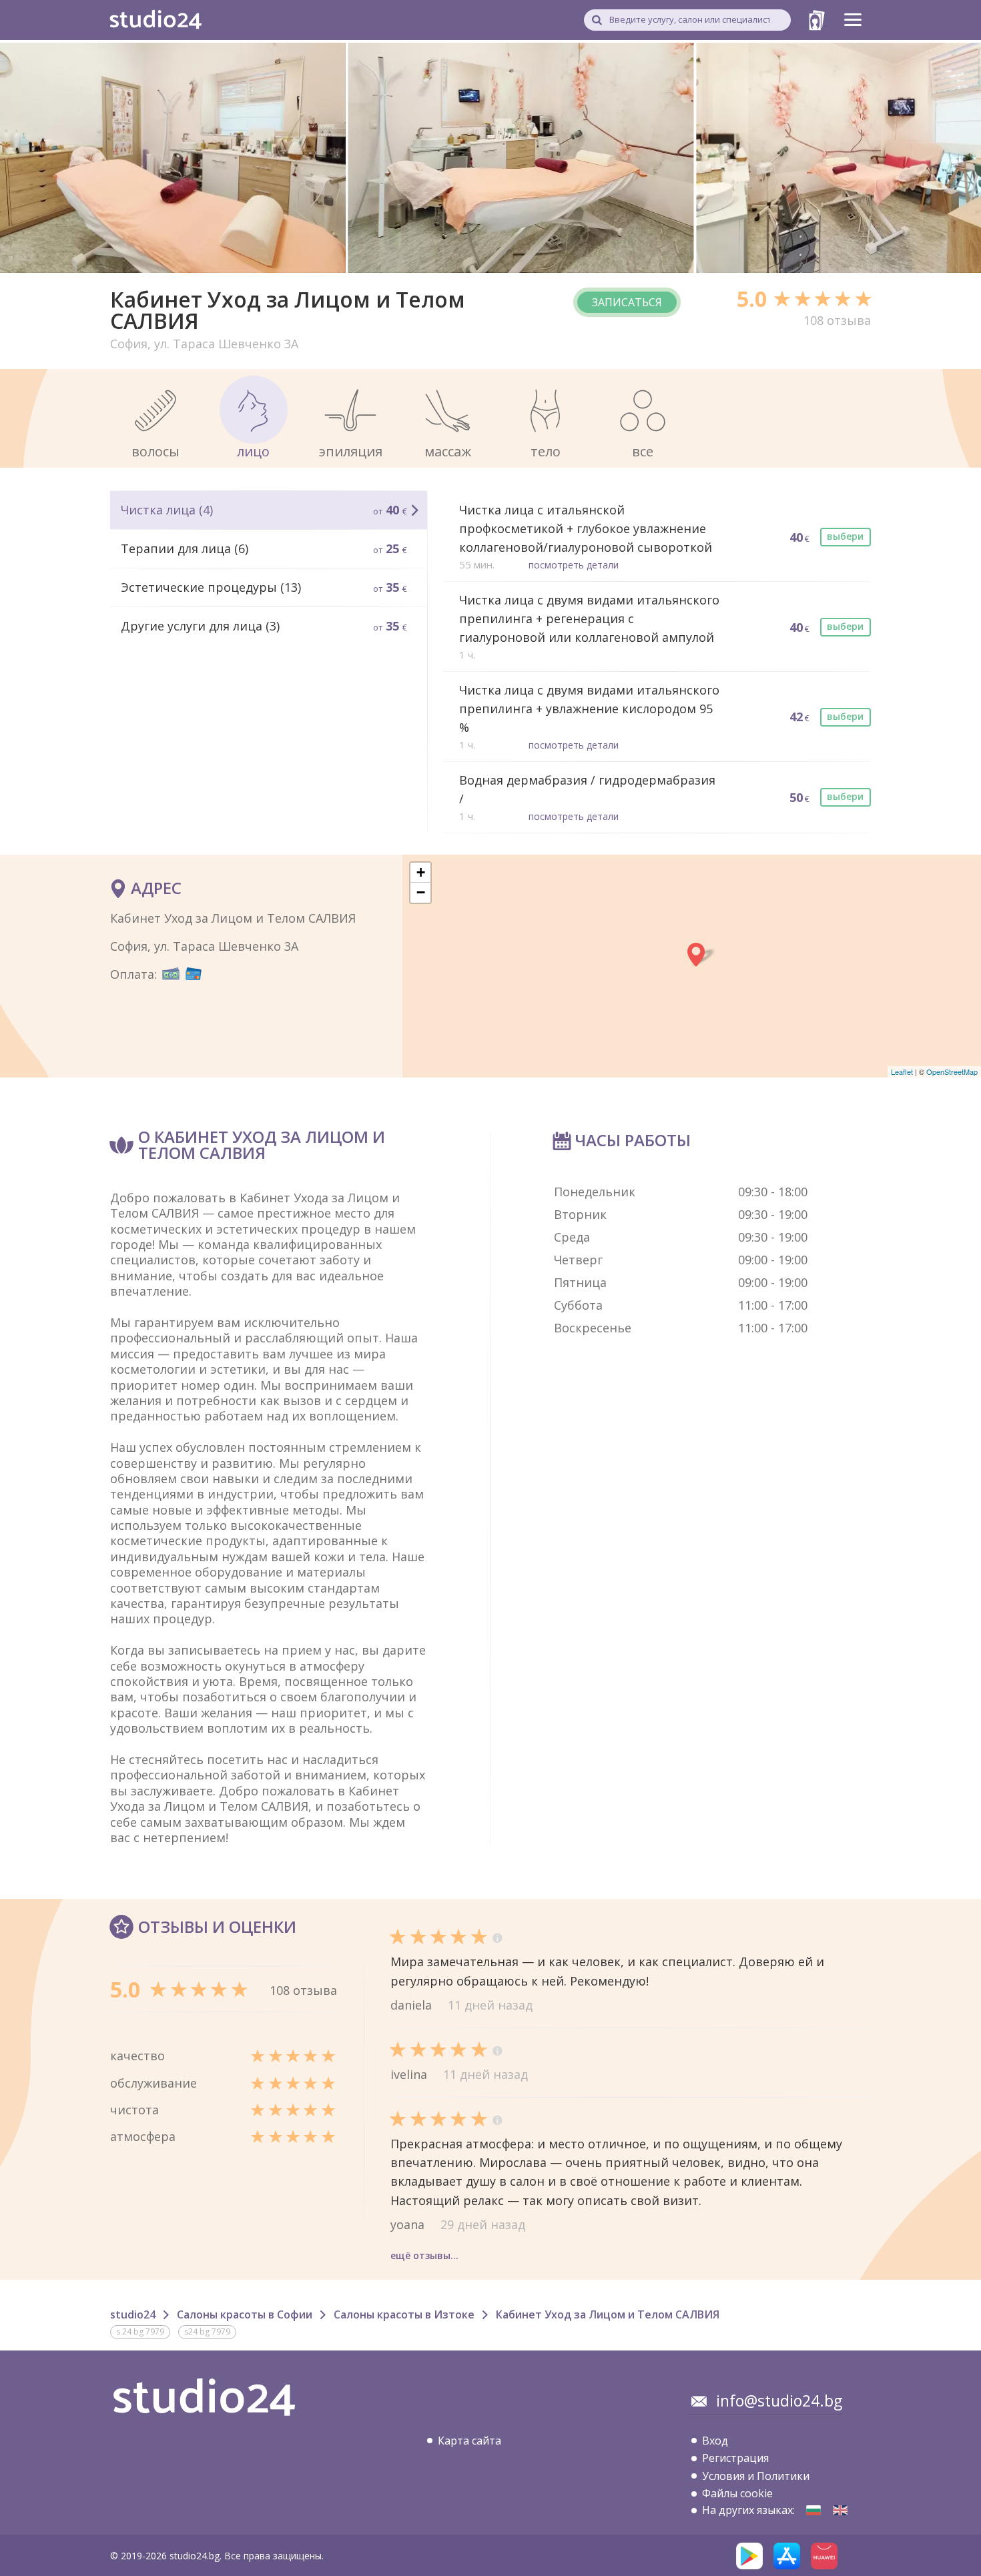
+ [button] (421, 872)
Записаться (627, 302)
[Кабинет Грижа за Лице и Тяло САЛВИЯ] (813, 2510)
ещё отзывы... (424, 2255)
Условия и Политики (756, 2476)
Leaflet (902, 1071)
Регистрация (735, 2458)
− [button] (421, 892)
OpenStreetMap (952, 1071)
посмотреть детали (574, 565)
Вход (715, 2441)
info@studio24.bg (779, 2401)
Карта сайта (469, 2441)
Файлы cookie (737, 2493)
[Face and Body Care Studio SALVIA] (840, 2510)
